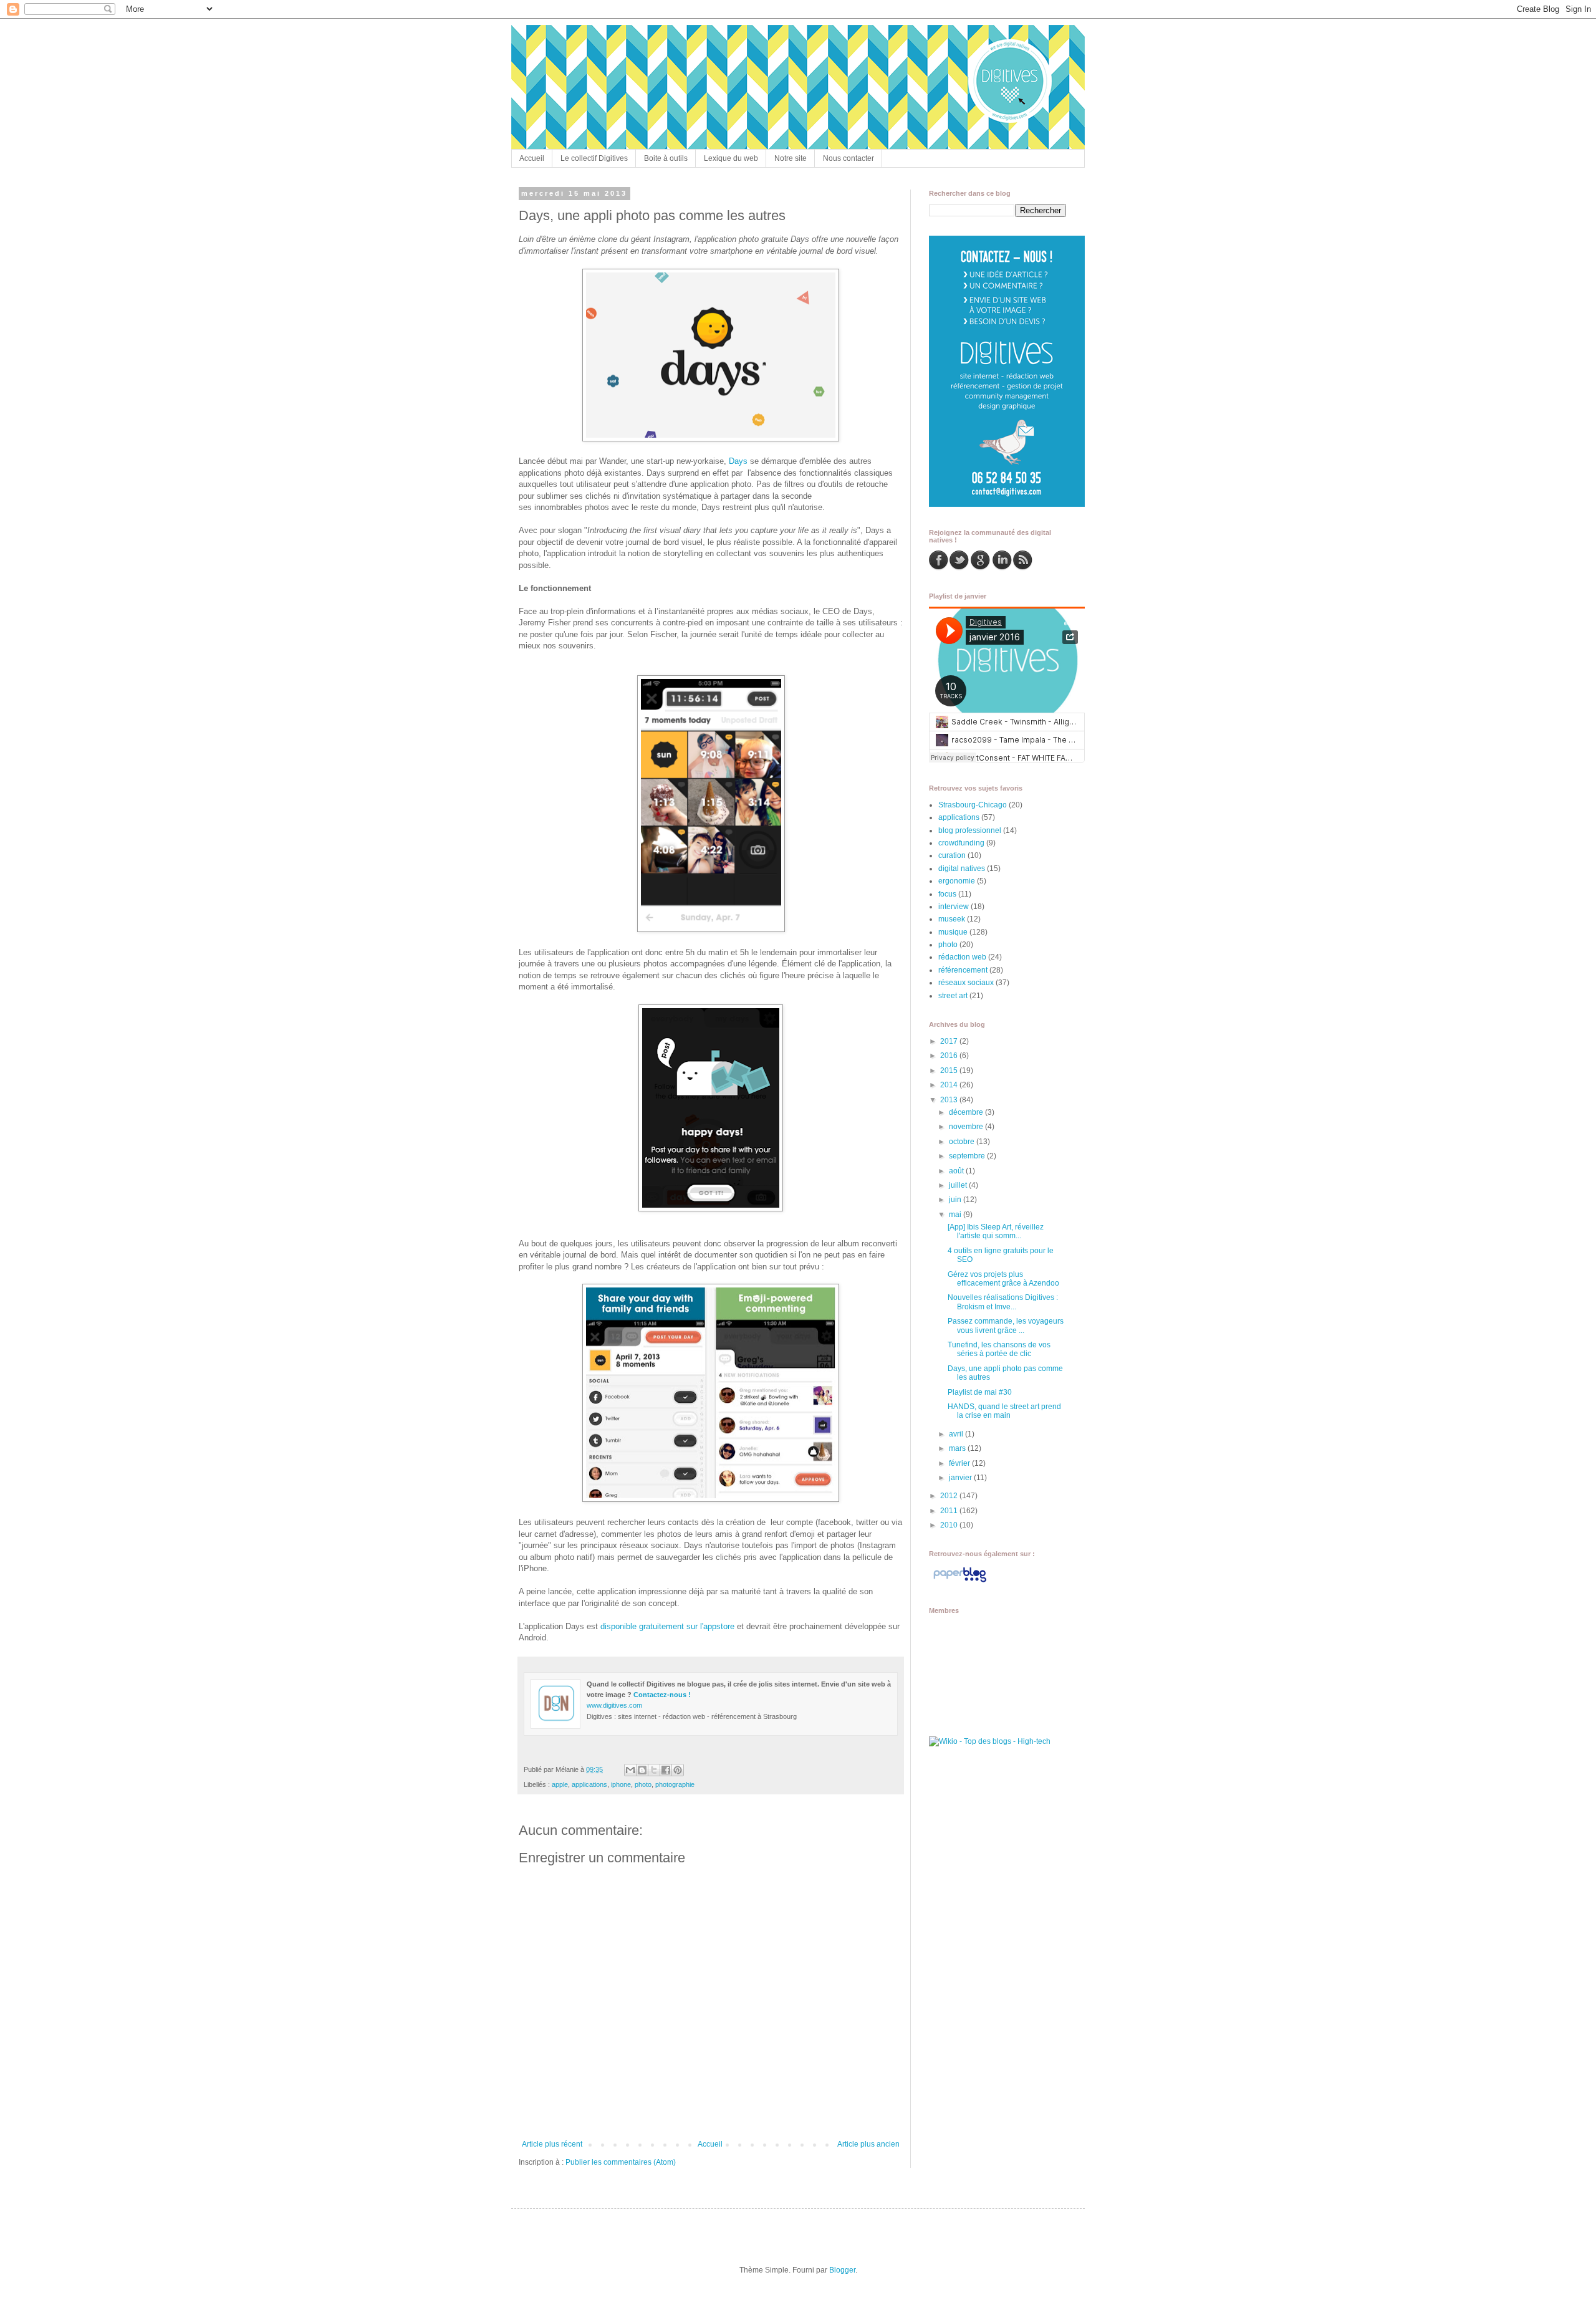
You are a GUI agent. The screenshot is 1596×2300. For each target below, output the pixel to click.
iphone (621, 1784)
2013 (950, 1100)
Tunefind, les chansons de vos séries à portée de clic (999, 1349)
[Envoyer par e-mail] (630, 1770)
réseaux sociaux (966, 983)
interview (954, 907)
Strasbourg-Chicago (973, 805)
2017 (950, 1041)
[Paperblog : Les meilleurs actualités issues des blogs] (960, 1582)
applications (589, 1784)
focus (947, 894)
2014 (950, 1085)
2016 (950, 1056)
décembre (967, 1112)
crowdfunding (961, 843)
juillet (959, 1185)
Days (738, 461)
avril (957, 1434)
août (957, 1171)
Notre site (791, 158)
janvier (961, 1478)
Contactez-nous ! (662, 1695)
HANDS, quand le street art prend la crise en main (1004, 1411)
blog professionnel (970, 830)
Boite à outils (666, 158)
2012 (950, 1496)
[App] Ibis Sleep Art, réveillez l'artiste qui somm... (996, 1231)
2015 (950, 1071)
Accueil (532, 158)
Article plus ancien (868, 2144)
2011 (950, 1511)
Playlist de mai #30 (980, 1392)
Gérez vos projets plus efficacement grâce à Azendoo (1003, 1279)
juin (956, 1200)
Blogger (842, 2270)
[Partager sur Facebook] (666, 1770)
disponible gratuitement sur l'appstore (667, 1626)
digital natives (962, 869)
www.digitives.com (614, 1705)
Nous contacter (848, 158)
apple (560, 1784)
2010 (950, 1525)
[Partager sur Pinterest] (678, 1770)
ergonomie (957, 881)
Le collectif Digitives (594, 158)
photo (643, 1784)
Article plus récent (552, 2144)
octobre (963, 1142)
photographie (675, 1784)
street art (953, 996)
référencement (963, 970)
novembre (967, 1127)
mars (958, 1448)
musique (953, 932)
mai (956, 1215)
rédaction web (962, 957)
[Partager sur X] (654, 1770)
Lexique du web (731, 158)
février (960, 1463)
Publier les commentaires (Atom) (621, 2162)
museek (952, 919)
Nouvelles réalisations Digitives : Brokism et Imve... (1003, 1302)
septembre (968, 1156)
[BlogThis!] (642, 1770)
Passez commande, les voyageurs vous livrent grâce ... (1006, 1326)
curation (952, 855)
